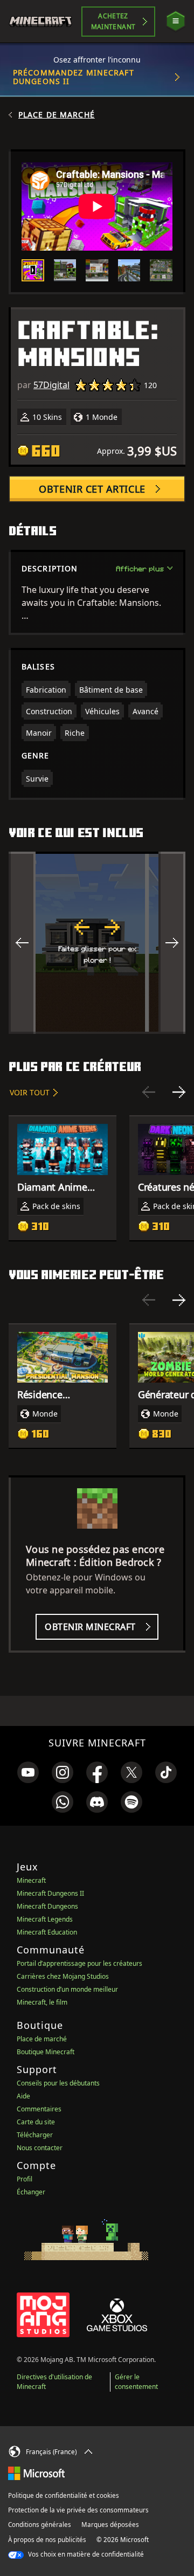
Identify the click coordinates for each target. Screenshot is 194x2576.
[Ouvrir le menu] (176, 21)
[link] (28, 1772)
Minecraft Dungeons (47, 1906)
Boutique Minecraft (46, 2052)
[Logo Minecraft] (45, 22)
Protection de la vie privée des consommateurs (78, 2510)
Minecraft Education (47, 1932)
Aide (23, 2096)
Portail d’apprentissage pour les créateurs (79, 1963)
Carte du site (36, 2122)
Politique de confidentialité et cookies (64, 2495)
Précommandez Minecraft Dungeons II (74, 77)
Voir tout (30, 1092)
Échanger (31, 2192)
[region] (97, 943)
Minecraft (31, 1880)
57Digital (51, 385)
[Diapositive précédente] (149, 1092)
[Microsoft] (36, 2473)
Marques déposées (110, 2525)
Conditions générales (40, 2525)
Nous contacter (40, 2148)
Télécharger (35, 2135)
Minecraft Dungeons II (50, 1893)
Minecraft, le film (42, 2002)
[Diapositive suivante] (179, 1092)
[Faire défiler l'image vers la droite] (172, 943)
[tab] (33, 271)
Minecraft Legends (45, 1919)
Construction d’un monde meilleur (67, 1989)
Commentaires (39, 2109)
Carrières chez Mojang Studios (63, 1976)
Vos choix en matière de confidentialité (85, 2554)
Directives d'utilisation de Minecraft (54, 2382)
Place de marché (57, 115)
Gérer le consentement (136, 2382)
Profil (25, 2179)
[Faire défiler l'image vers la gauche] (22, 943)
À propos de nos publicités (47, 2540)
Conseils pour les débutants (58, 2083)
